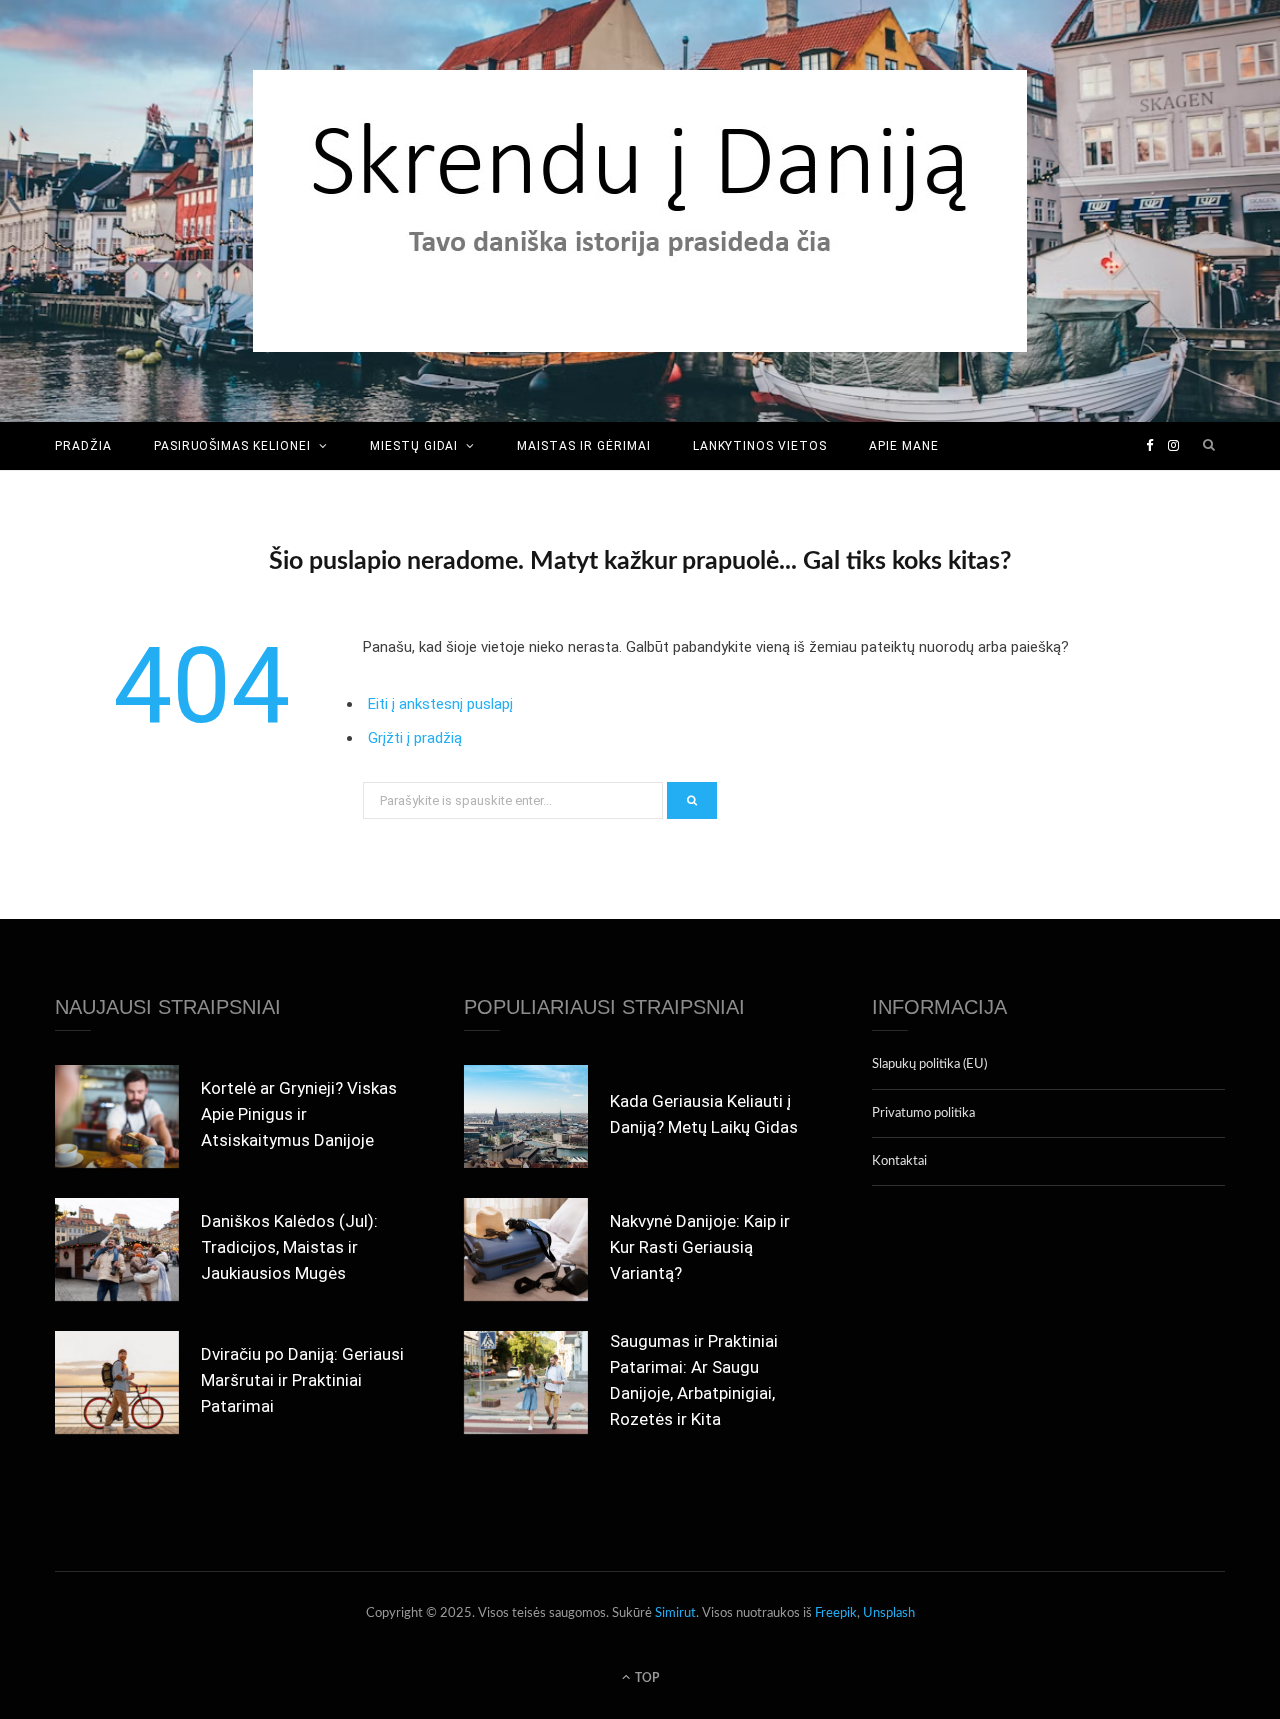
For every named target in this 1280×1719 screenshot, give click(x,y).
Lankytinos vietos (760, 446)
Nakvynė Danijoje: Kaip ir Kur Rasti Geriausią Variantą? (700, 1247)
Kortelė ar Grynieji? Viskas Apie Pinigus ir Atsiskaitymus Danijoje (299, 1114)
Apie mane (904, 446)
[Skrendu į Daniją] (640, 211)
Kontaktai (899, 1161)
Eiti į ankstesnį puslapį (440, 704)
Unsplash (889, 1613)
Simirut (675, 1613)
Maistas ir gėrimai (583, 446)
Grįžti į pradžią (415, 738)
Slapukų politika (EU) (929, 1064)
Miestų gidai (414, 446)
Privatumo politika (923, 1113)
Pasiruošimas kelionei (232, 446)
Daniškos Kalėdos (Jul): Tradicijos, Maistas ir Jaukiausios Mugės (289, 1247)
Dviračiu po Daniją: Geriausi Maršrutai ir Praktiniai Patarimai (302, 1380)
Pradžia (83, 446)
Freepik (836, 1613)
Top (645, 1678)
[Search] (1210, 446)
